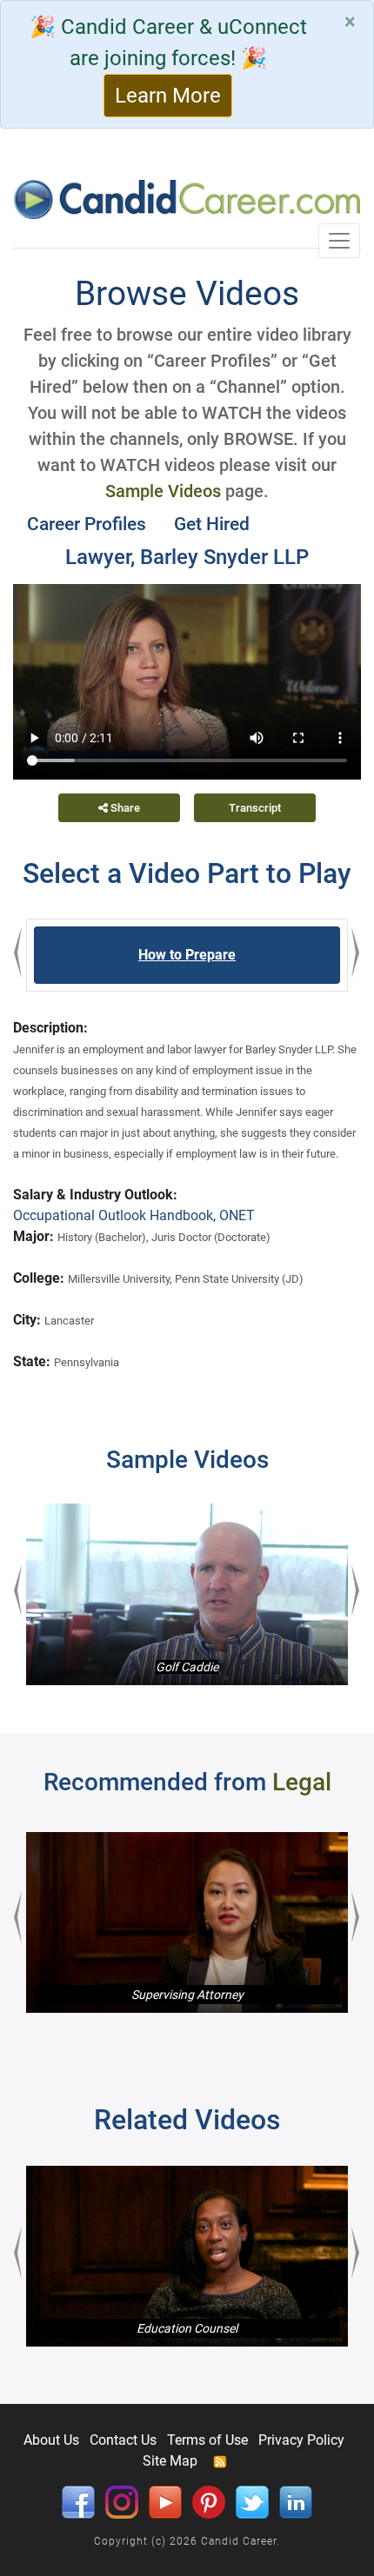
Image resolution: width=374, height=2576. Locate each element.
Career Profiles (87, 524)
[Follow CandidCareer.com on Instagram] (122, 2501)
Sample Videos (163, 491)
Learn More (168, 96)
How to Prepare (187, 955)
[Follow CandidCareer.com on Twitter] (252, 2501)
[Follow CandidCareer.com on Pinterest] (209, 2501)
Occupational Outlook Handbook (113, 1215)
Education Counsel (187, 2328)
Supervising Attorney (187, 1995)
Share (124, 808)
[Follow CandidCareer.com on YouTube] (165, 2501)
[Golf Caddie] (187, 1594)
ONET (237, 1215)
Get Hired (212, 524)
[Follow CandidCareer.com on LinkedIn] (296, 2501)
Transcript (255, 808)
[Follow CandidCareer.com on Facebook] (78, 2501)
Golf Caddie (187, 1667)
